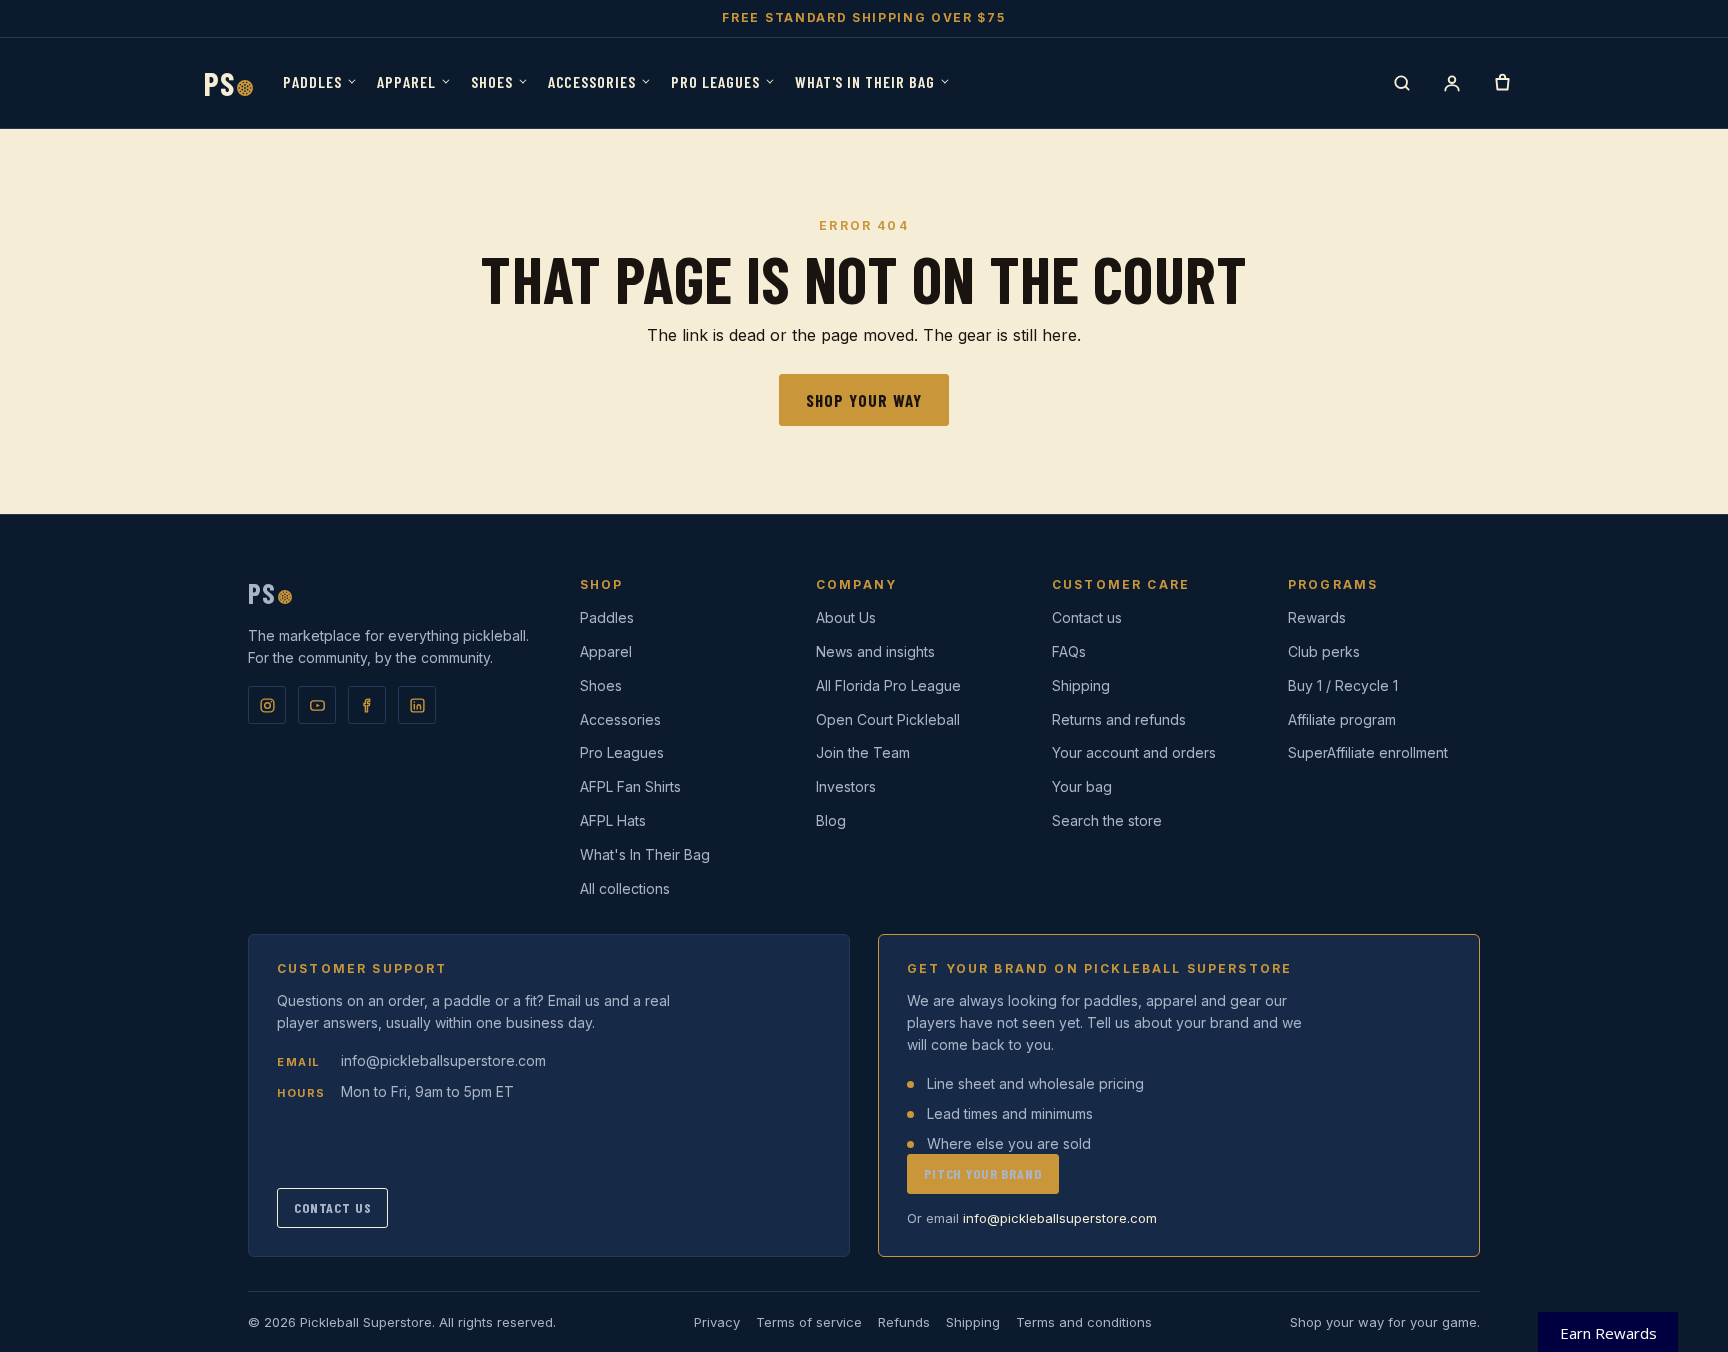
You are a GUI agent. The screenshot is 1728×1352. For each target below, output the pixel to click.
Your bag (1082, 786)
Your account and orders (1134, 752)
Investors (846, 786)
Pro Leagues (715, 81)
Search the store (1107, 820)
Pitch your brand (983, 1173)
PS (228, 83)
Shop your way (864, 400)
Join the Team (863, 752)
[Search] (1402, 83)
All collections (625, 888)
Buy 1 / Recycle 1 (1343, 685)
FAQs (1069, 651)
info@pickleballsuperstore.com (443, 1060)
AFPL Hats (613, 820)
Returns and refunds (1119, 719)
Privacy (717, 1322)
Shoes (492, 81)
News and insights (875, 651)
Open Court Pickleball (888, 719)
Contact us (1087, 617)
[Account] (1452, 83)
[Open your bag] (1502, 83)
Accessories (592, 81)
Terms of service (809, 1322)
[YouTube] (317, 705)
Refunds (904, 1322)
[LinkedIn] (417, 705)
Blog (831, 820)
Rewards (1317, 617)
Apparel (406, 81)
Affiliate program (1342, 719)
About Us (846, 617)
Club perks (1324, 651)
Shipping (1081, 685)
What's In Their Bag (865, 81)
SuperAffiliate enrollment (1368, 752)
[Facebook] (367, 705)
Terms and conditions (1084, 1322)
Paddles (312, 81)
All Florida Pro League (888, 685)
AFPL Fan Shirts (630, 786)
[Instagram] (267, 705)
